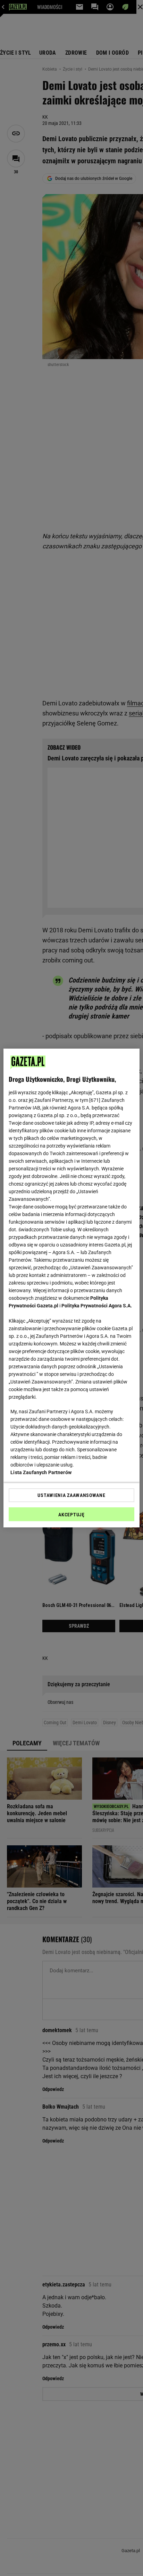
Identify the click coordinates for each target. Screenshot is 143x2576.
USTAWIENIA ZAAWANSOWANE (71, 1495)
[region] (71, 1288)
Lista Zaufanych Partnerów (41, 1472)
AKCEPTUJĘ (71, 1515)
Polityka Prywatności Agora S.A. (97, 1306)
